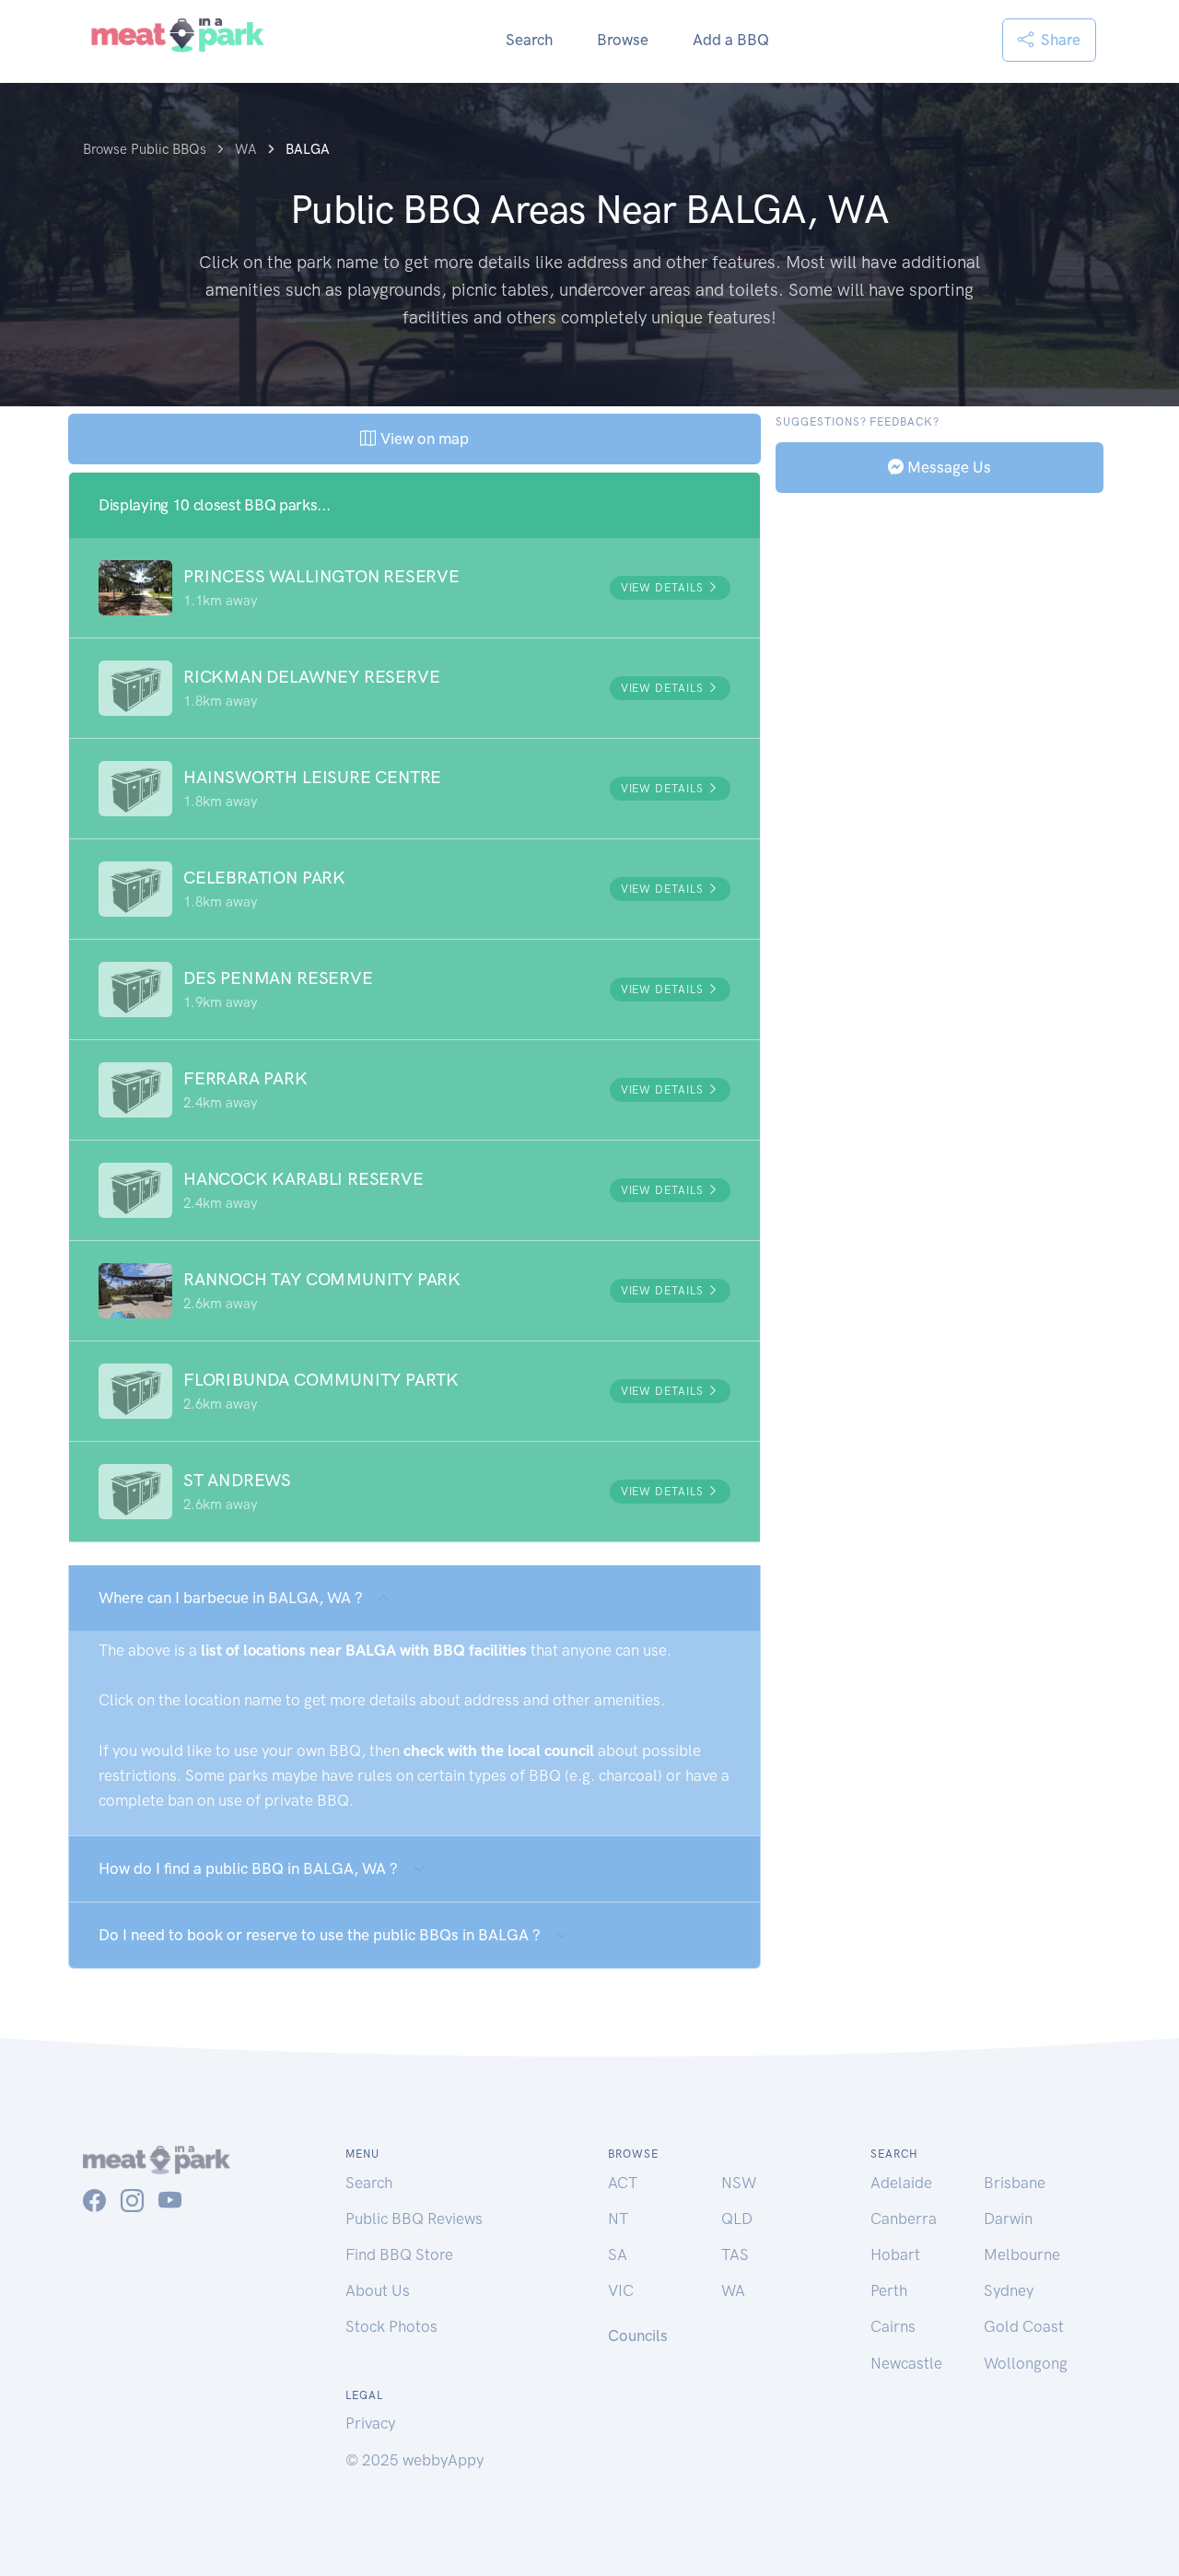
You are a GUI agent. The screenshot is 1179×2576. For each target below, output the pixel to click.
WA (733, 2290)
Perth (889, 2290)
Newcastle (906, 2363)
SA (618, 2254)
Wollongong (1026, 2363)
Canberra (904, 2219)
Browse (623, 40)
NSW (739, 2183)
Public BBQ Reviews (414, 2219)
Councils (638, 2336)
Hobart (895, 2254)
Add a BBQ (731, 40)
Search (529, 40)
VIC (621, 2290)
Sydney (1009, 2290)
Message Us (947, 466)
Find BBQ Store (399, 2254)
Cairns (893, 2326)
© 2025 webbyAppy (414, 2460)
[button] (414, 588)
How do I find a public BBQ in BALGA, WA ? (248, 1868)
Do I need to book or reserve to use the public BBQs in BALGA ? (320, 1935)
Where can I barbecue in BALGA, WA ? (231, 1598)
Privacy (370, 2423)
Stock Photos (391, 2326)
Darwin (1008, 2219)
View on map (422, 439)
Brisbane (1015, 2183)
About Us (378, 2290)
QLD (737, 2219)
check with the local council (499, 1751)
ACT (623, 2183)
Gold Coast (1024, 2326)
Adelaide (901, 2183)
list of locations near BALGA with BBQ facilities (364, 1650)
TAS (735, 2254)
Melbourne (1022, 2254)
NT (618, 2219)
